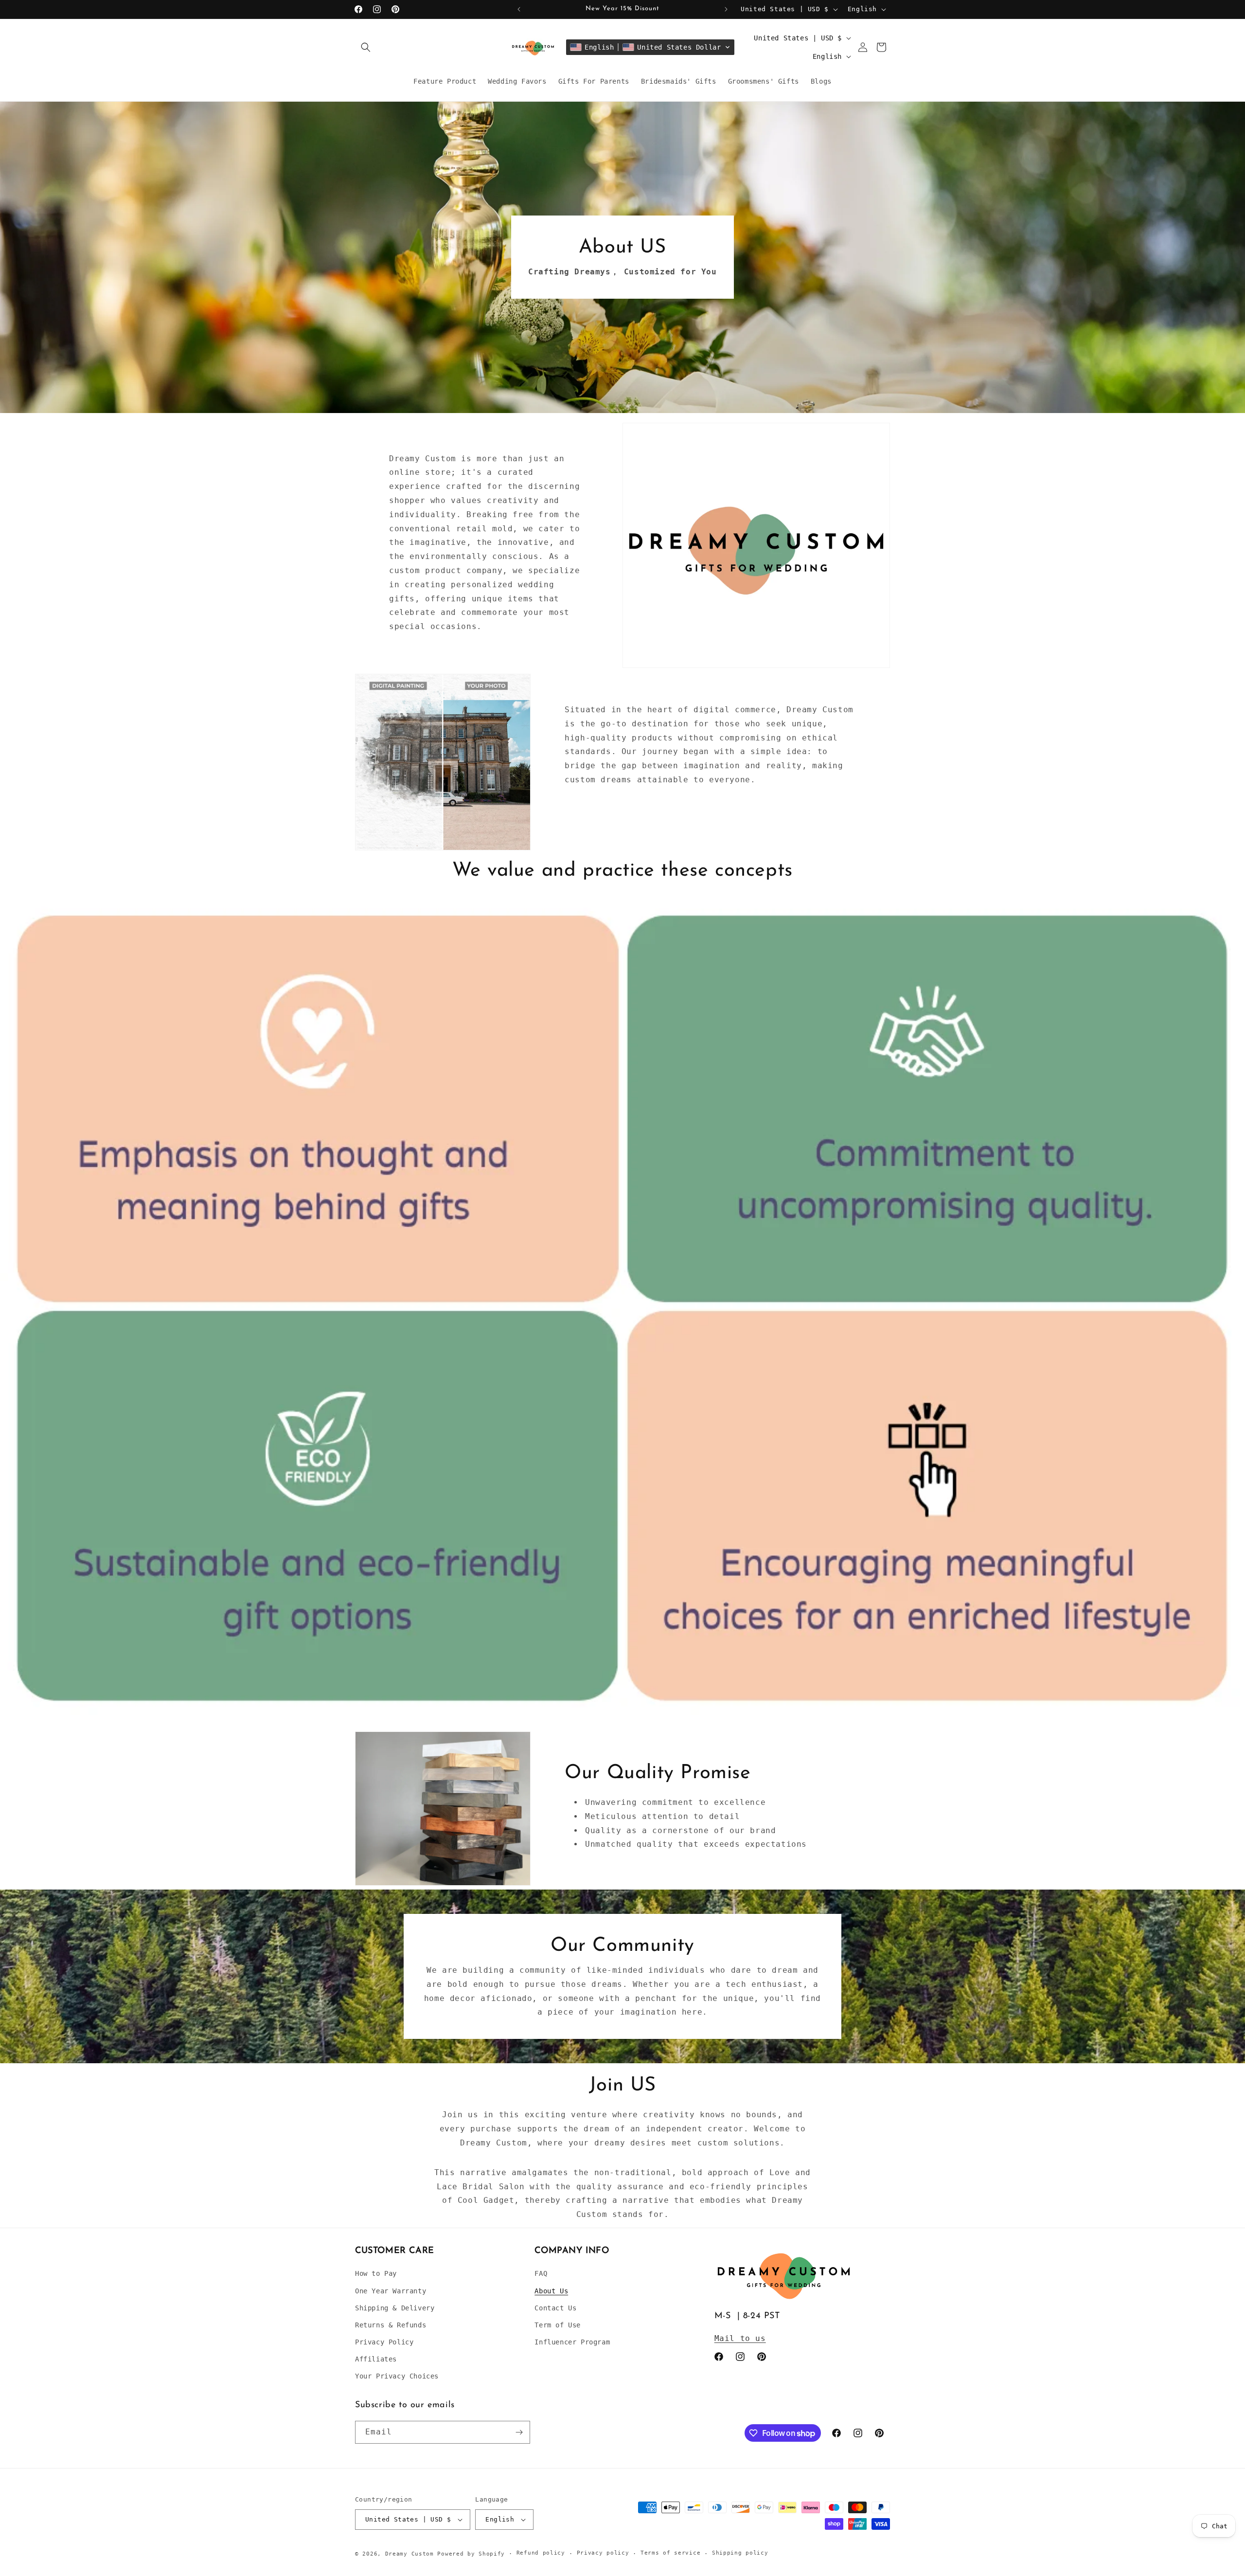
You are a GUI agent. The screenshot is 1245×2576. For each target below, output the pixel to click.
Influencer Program (572, 2342)
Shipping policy (740, 2553)
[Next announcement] (726, 9)
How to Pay (376, 2273)
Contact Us (555, 2308)
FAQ (541, 2273)
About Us (551, 2291)
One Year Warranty (391, 2291)
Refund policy (541, 2553)
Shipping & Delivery (395, 2308)
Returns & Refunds (391, 2325)
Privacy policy (603, 2553)
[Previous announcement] (519, 9)
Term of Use (558, 2325)
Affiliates (376, 2359)
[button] (366, 47)
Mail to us (740, 2338)
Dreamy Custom (409, 2554)
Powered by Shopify (471, 2554)
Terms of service (670, 2553)
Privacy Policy (384, 2342)
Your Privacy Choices (397, 2376)
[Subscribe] (519, 2432)
